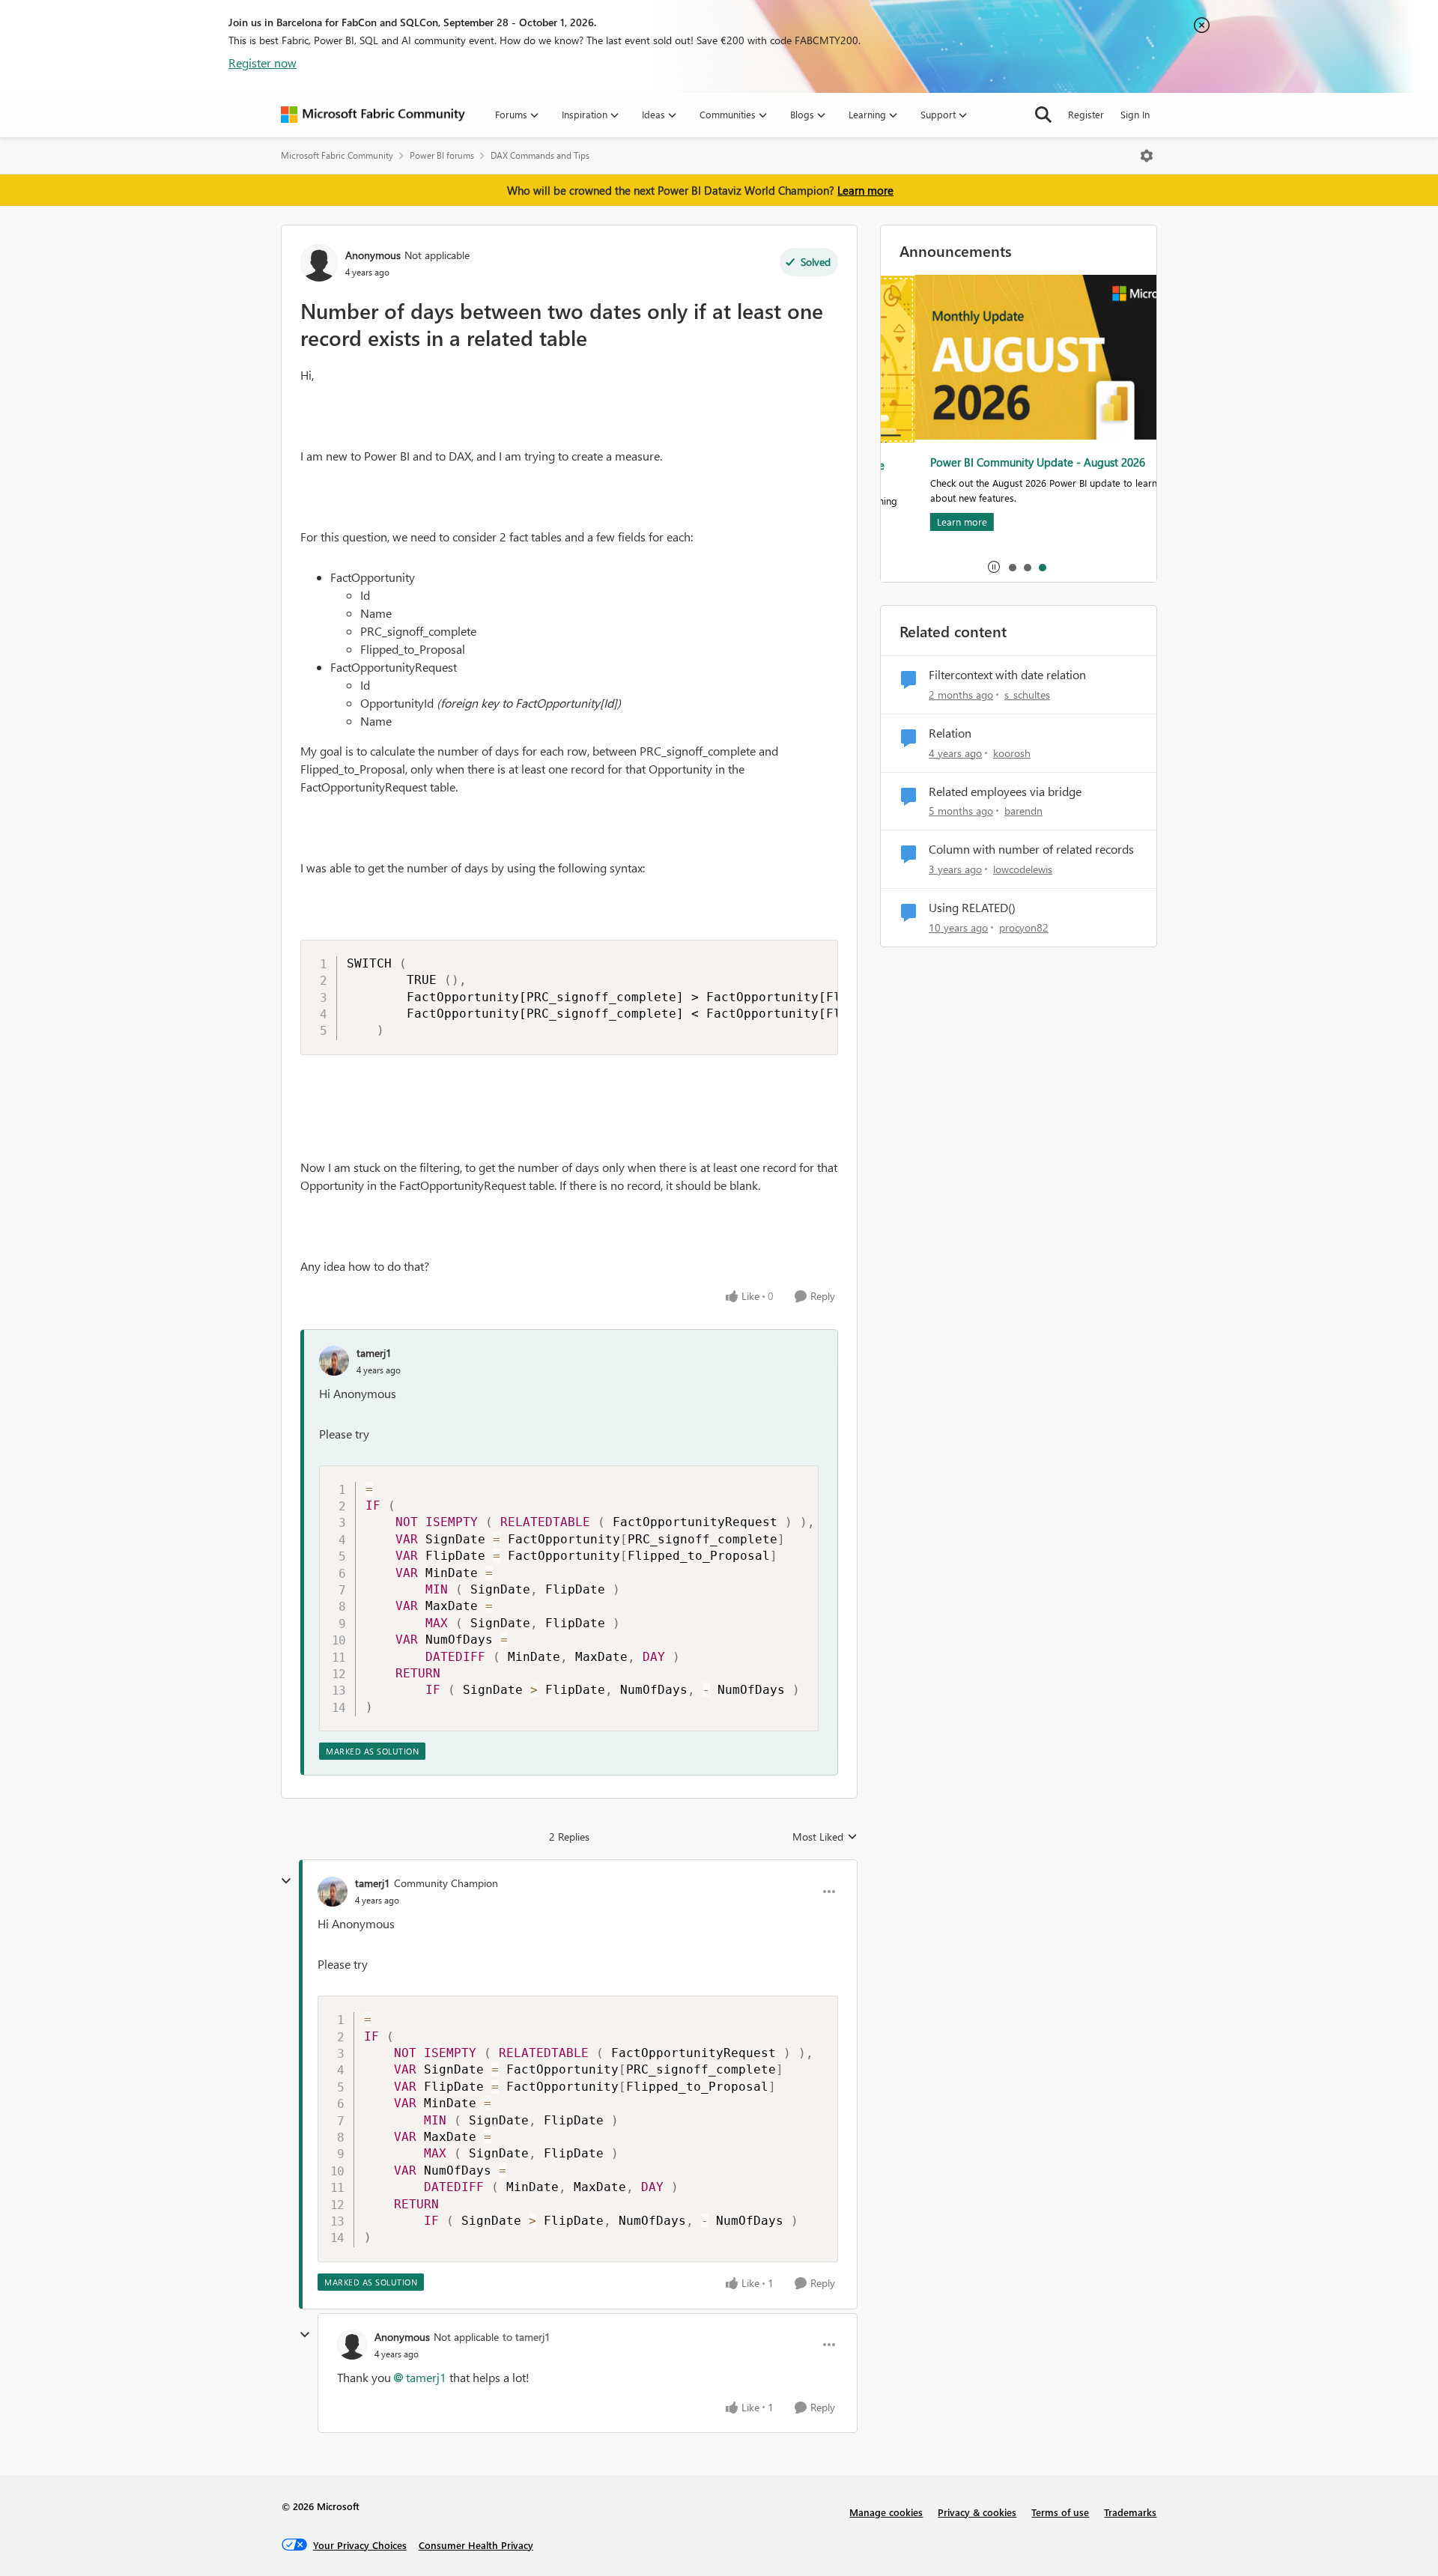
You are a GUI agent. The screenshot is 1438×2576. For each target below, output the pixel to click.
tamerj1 (374, 1353)
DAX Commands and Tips (540, 155)
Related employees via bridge (1005, 792)
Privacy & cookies (977, 2512)
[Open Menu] (1147, 156)
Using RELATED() (972, 908)
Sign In (1135, 114)
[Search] (1043, 115)
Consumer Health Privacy (476, 2545)
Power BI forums (442, 155)
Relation (950, 733)
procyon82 (1024, 927)
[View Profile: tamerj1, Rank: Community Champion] (333, 1892)
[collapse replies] (286, 1881)
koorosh (1012, 753)
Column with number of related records (1031, 849)
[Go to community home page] (373, 115)
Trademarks (1130, 2512)
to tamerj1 (527, 2337)
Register (1086, 114)
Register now (263, 63)
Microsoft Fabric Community (337, 155)
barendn (1023, 811)
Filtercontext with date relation (1007, 675)
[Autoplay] (994, 567)
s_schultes (1027, 695)
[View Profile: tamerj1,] (334, 1361)
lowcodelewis (1023, 869)
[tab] (1012, 567)
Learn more (865, 190)
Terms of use (1060, 2512)
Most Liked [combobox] (825, 1837)
